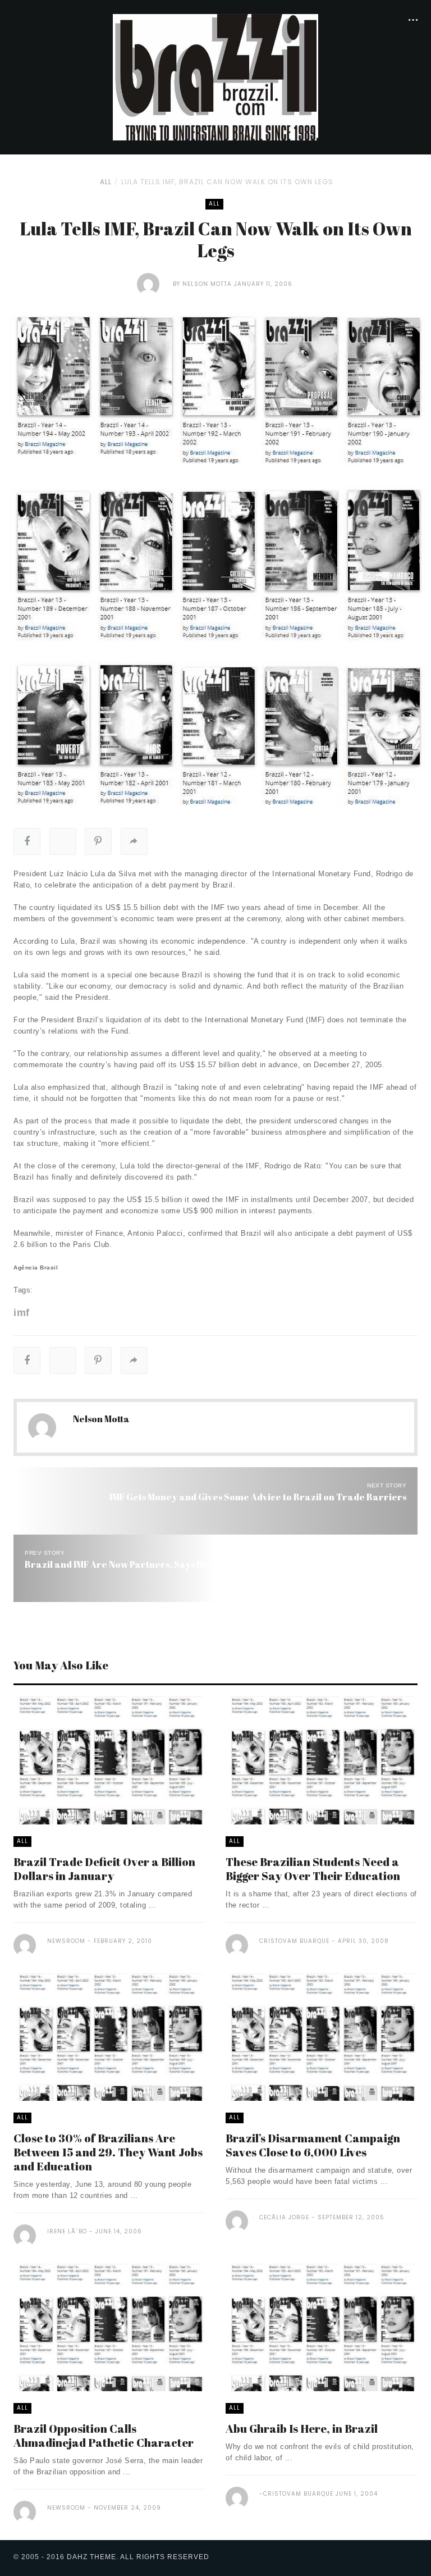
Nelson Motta (207, 284)
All (106, 182)
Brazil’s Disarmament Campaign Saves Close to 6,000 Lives (313, 2145)
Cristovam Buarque (294, 1941)
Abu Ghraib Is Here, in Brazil (302, 2429)
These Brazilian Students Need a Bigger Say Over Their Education (313, 1869)
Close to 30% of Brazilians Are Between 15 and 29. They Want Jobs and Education (108, 2152)
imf (22, 1313)
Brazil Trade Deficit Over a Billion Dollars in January (104, 1869)
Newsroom (66, 1941)
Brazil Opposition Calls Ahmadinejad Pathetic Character (104, 2436)
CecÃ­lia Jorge (284, 2217)
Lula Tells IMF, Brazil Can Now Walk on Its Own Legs (227, 182)
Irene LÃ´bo (67, 2231)
